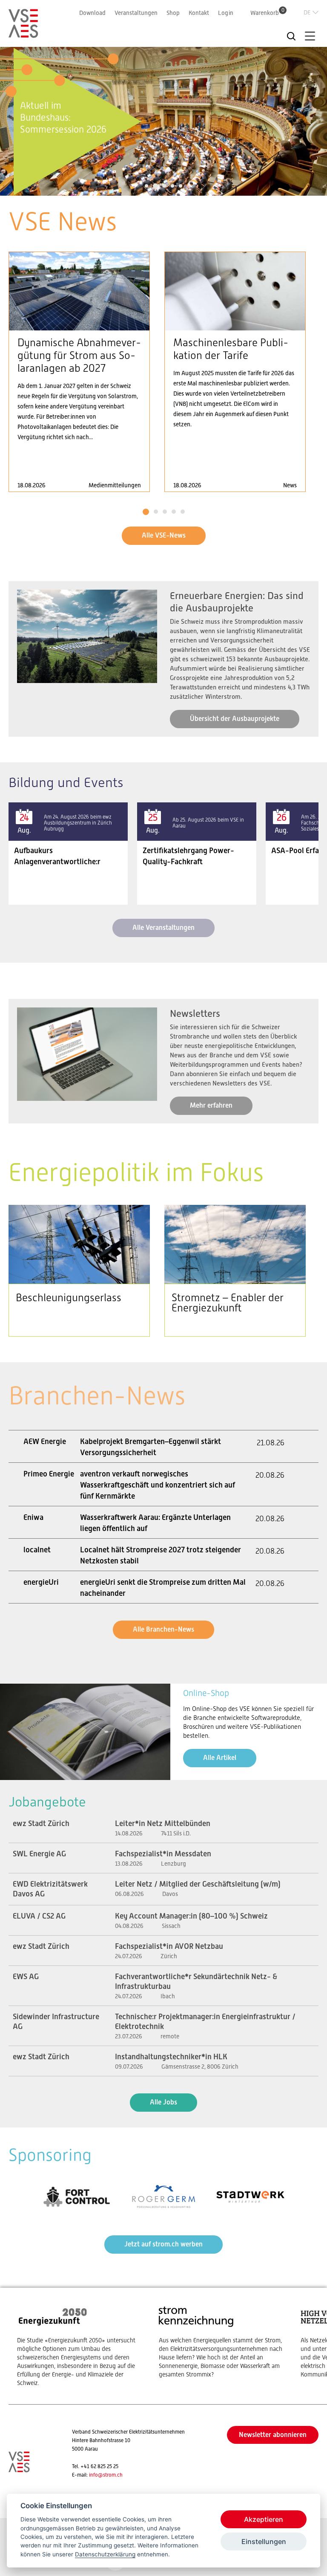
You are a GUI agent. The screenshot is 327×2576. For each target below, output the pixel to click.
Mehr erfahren (211, 1105)
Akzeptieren (264, 2519)
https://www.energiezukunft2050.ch (79, 2346)
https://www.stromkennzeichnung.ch (221, 2342)
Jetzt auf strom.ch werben (163, 2244)
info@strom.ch (106, 2475)
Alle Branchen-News (163, 1629)
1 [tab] (147, 186)
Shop (173, 13)
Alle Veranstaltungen (163, 928)
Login (226, 13)
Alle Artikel (220, 1758)
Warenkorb (267, 13)
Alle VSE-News (164, 535)
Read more (79, 372)
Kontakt (199, 13)
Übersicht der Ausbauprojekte (235, 719)
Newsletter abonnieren (273, 2435)
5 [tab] (181, 186)
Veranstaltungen (136, 13)
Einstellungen (264, 2541)
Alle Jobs (163, 2102)
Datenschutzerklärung (105, 2554)
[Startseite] (23, 34)
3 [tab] (164, 186)
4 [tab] (172, 186)
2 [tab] (155, 186)
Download (92, 13)
